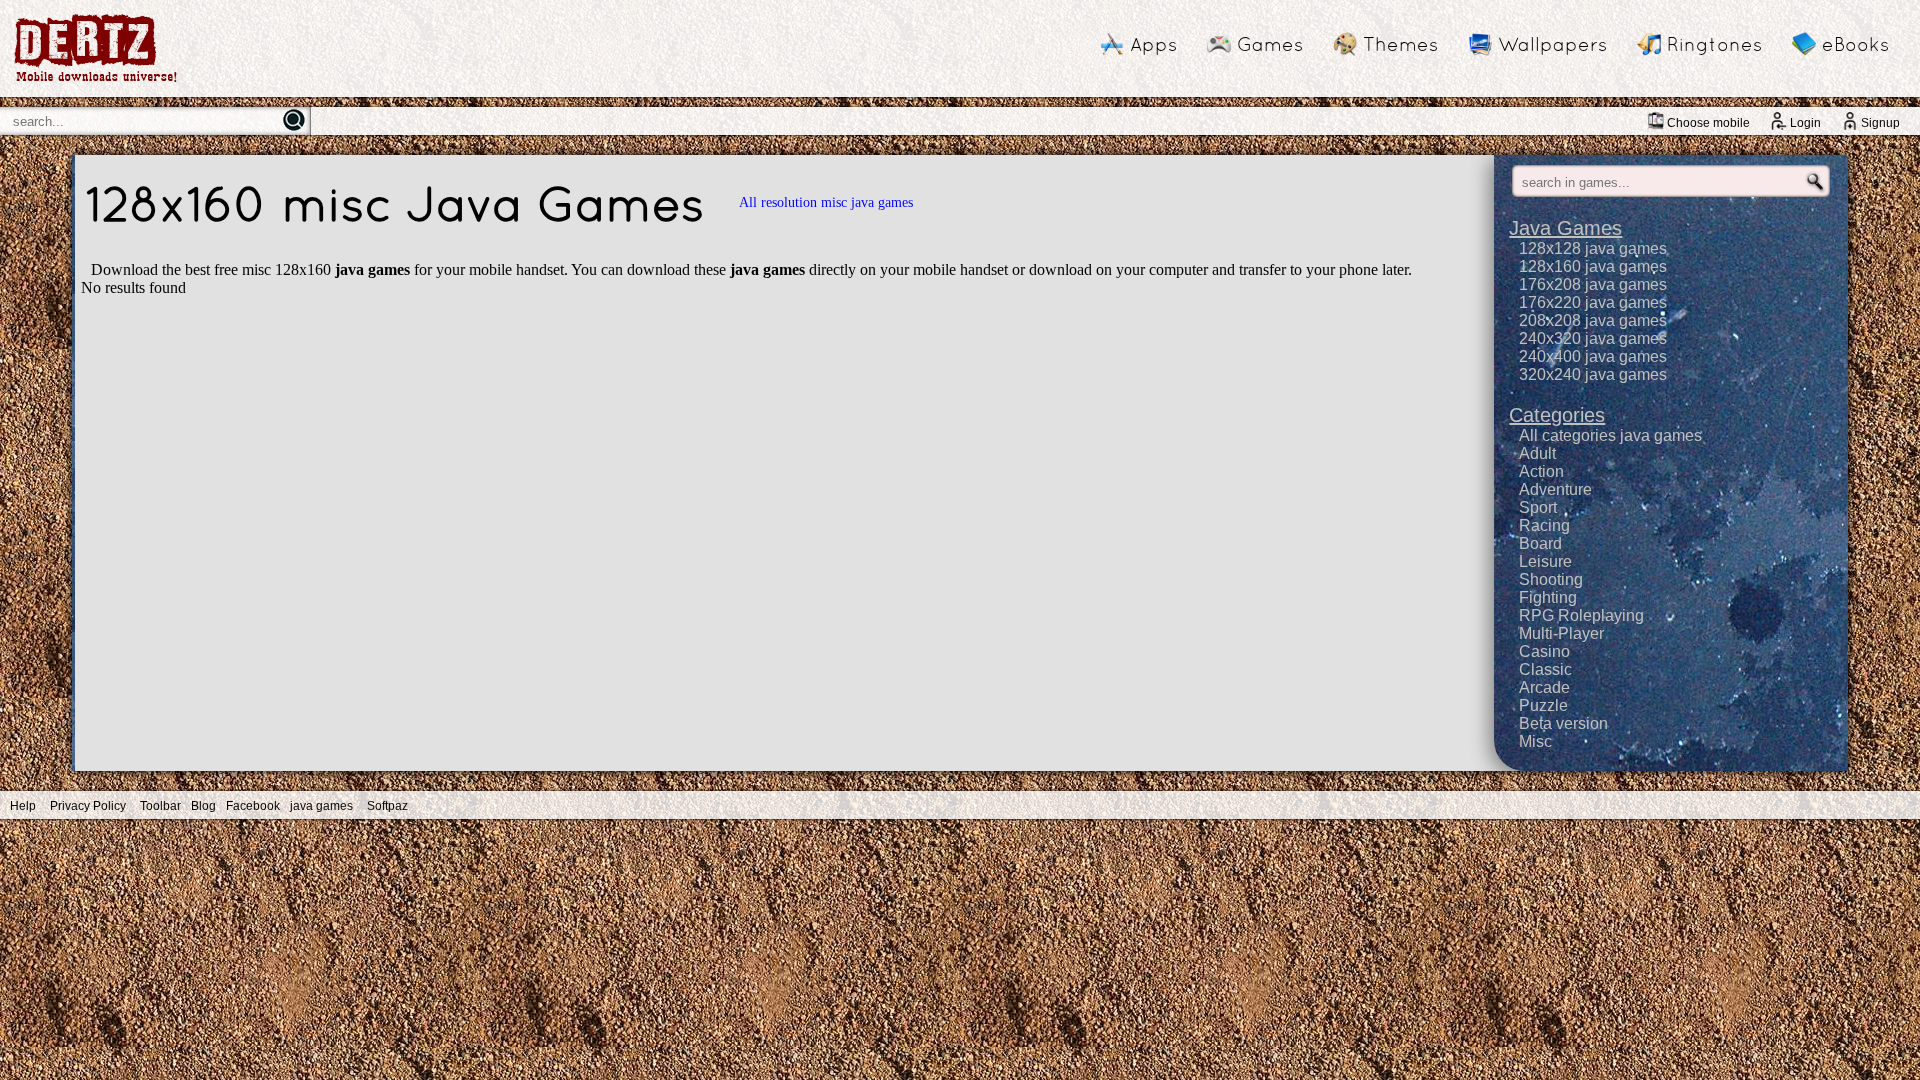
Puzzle (1543, 705)
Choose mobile (1708, 123)
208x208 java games (1593, 320)
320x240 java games (1593, 374)
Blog (203, 806)
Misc (1535, 741)
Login (1805, 123)
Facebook (253, 806)
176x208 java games (1593, 284)
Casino (1544, 651)
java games (321, 806)
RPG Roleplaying (1581, 615)
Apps (1153, 44)
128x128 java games (1593, 248)
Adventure (1555, 489)
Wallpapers (1552, 44)
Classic (1545, 669)
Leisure (1545, 561)
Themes (1400, 44)
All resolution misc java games (826, 202)
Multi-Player (1561, 633)
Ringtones (1714, 44)
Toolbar (160, 806)
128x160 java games (1593, 266)
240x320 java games (1593, 338)
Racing (1544, 525)
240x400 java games (1593, 356)
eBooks (1855, 44)
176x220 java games (1593, 302)
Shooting (1551, 579)
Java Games (1565, 228)
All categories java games (1610, 435)
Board (1540, 543)
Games (1270, 44)
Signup (1880, 123)
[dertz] (96, 81)
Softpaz (387, 806)
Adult (1537, 453)
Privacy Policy (88, 806)
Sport (1538, 507)
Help (23, 806)
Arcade (1544, 687)
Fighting (1548, 597)
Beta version (1563, 723)
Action (1541, 471)
